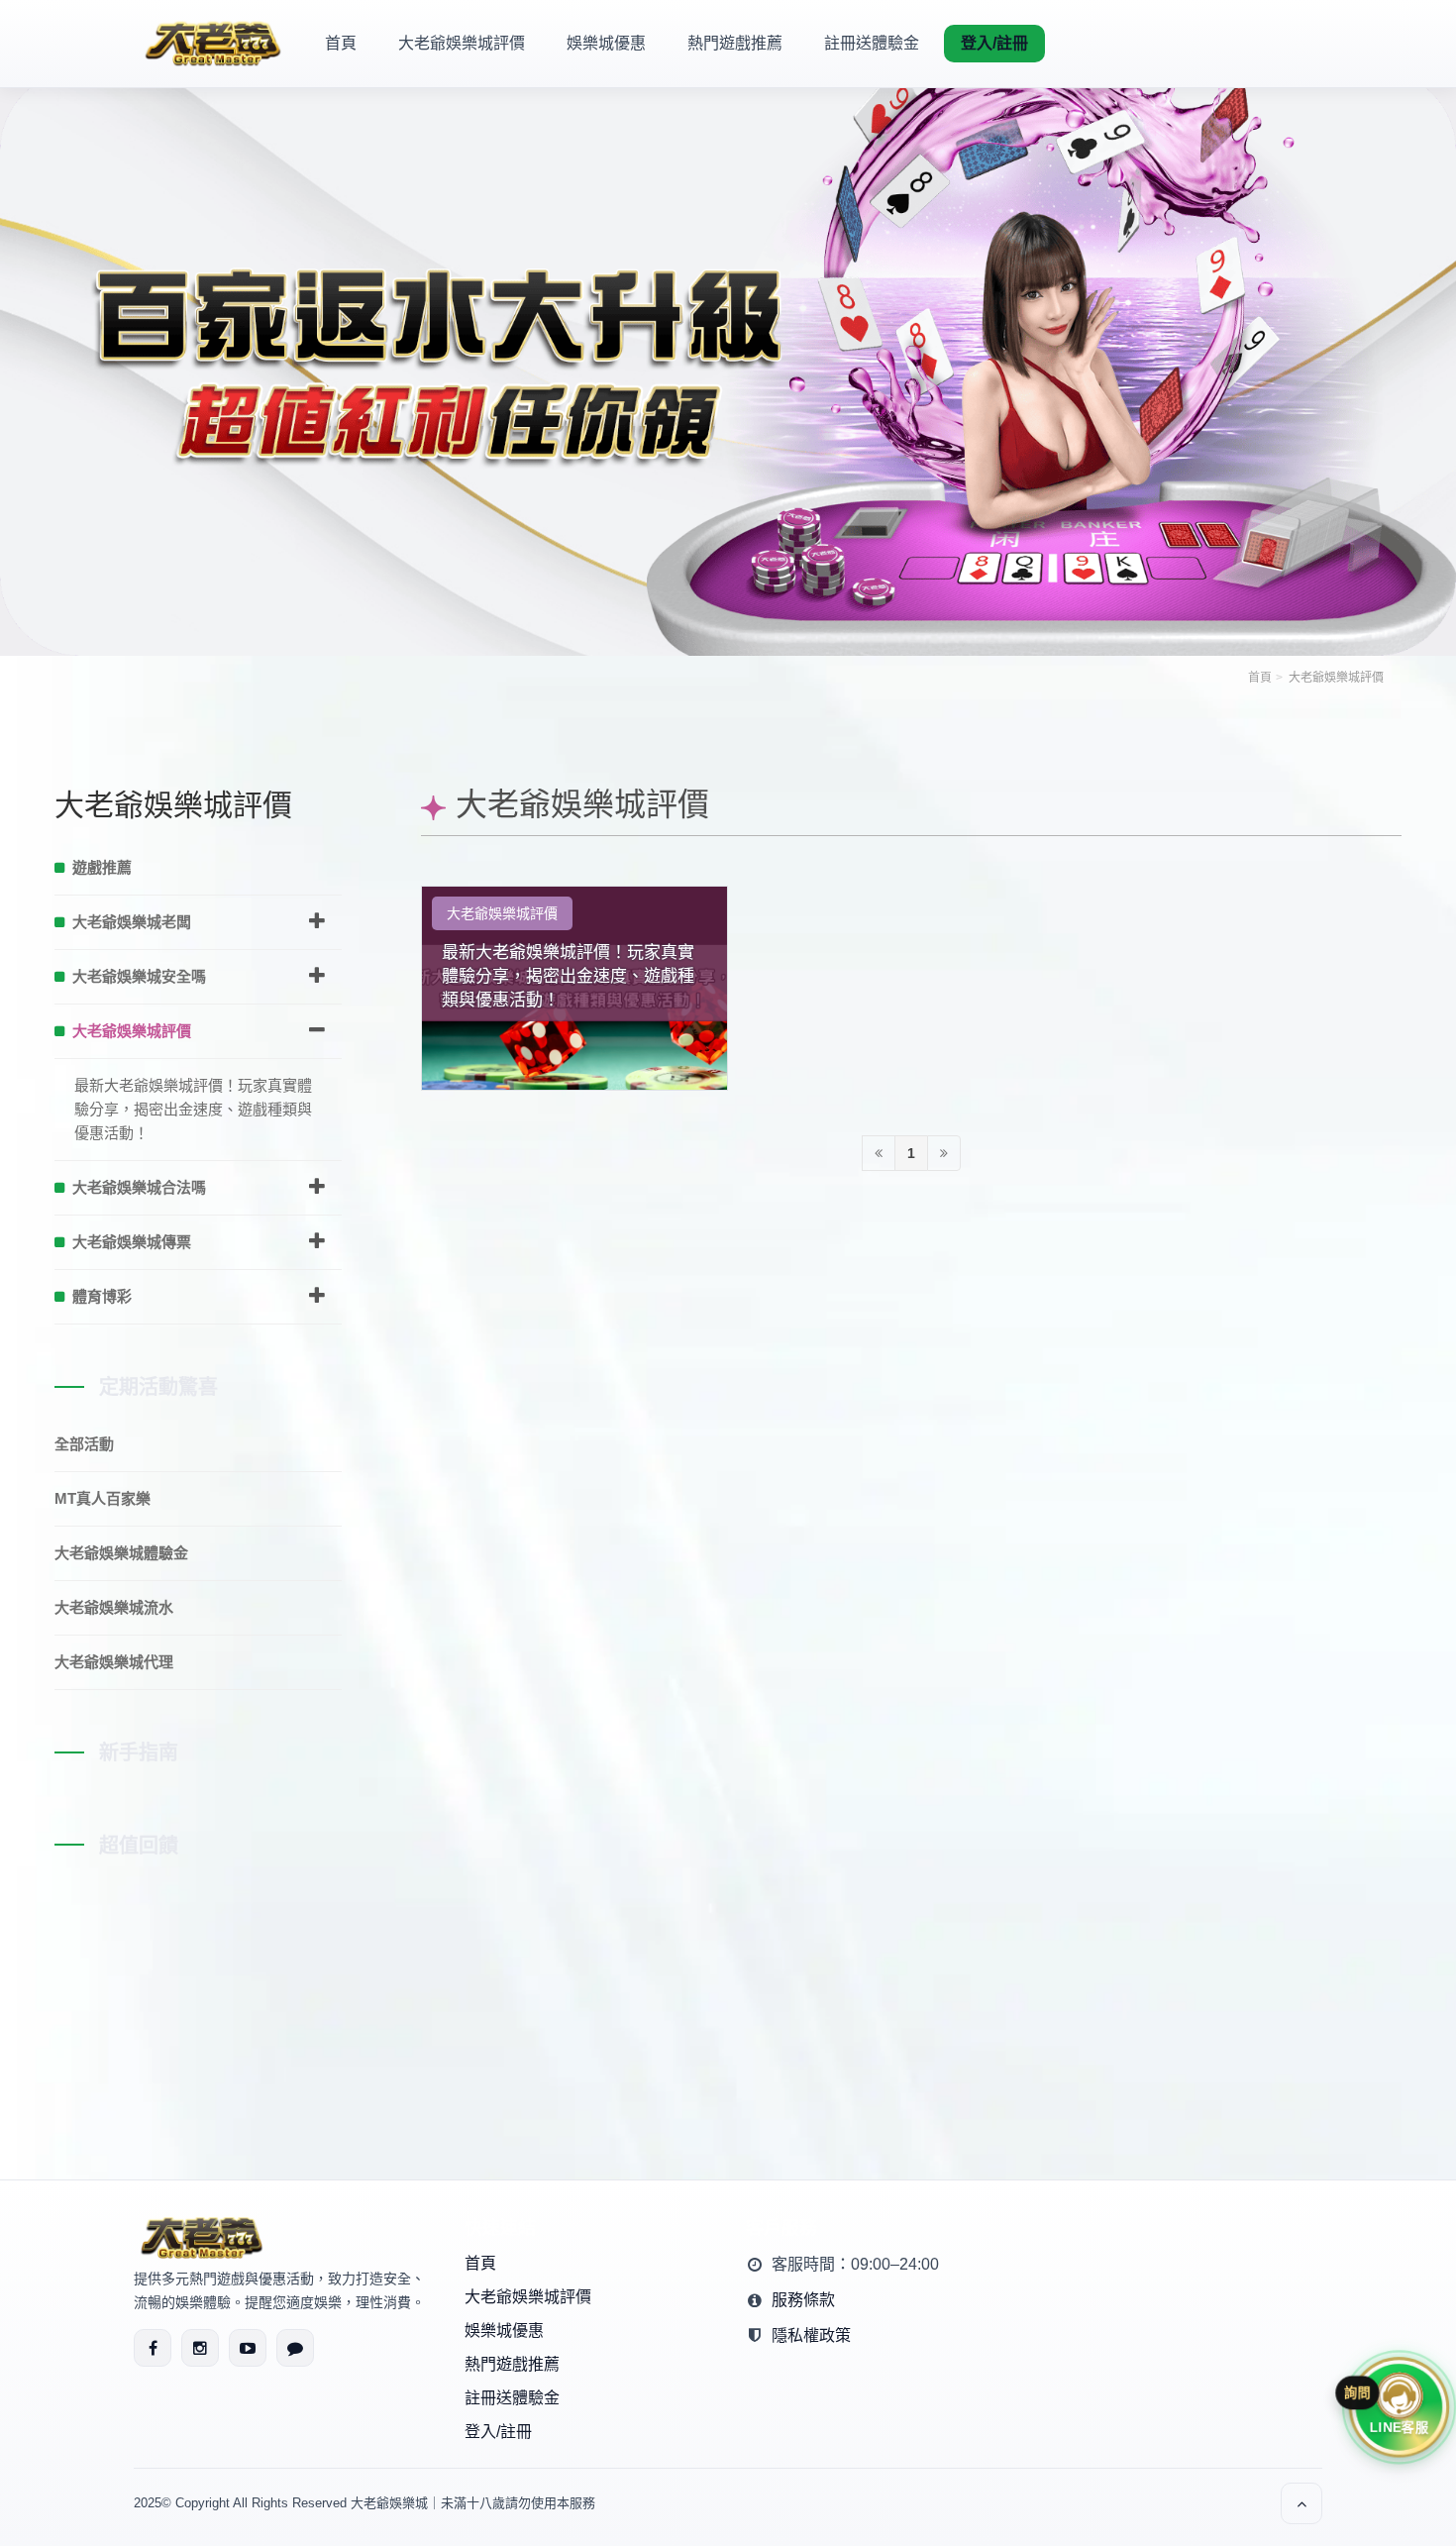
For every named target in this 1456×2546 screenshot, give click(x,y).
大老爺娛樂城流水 (114, 1607)
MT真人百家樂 (103, 1498)
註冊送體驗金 (872, 43)
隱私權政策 (811, 2335)
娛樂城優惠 (606, 43)
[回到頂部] (1301, 2503)
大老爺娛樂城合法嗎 (139, 1187)
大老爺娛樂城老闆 (132, 922)
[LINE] (295, 2348)
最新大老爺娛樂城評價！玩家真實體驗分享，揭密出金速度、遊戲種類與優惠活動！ (568, 976)
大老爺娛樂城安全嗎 (139, 976)
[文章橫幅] (728, 326)
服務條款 (803, 2300)
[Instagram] (200, 2348)
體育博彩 (102, 1296)
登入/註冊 (994, 43)
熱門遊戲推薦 (735, 43)
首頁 (341, 43)
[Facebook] (153, 2348)
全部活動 (84, 1444)
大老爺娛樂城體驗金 (121, 1553)
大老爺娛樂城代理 (114, 1662)
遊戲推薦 (102, 867)
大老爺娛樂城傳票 (132, 1242)
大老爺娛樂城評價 (462, 43)
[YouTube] (248, 2348)
